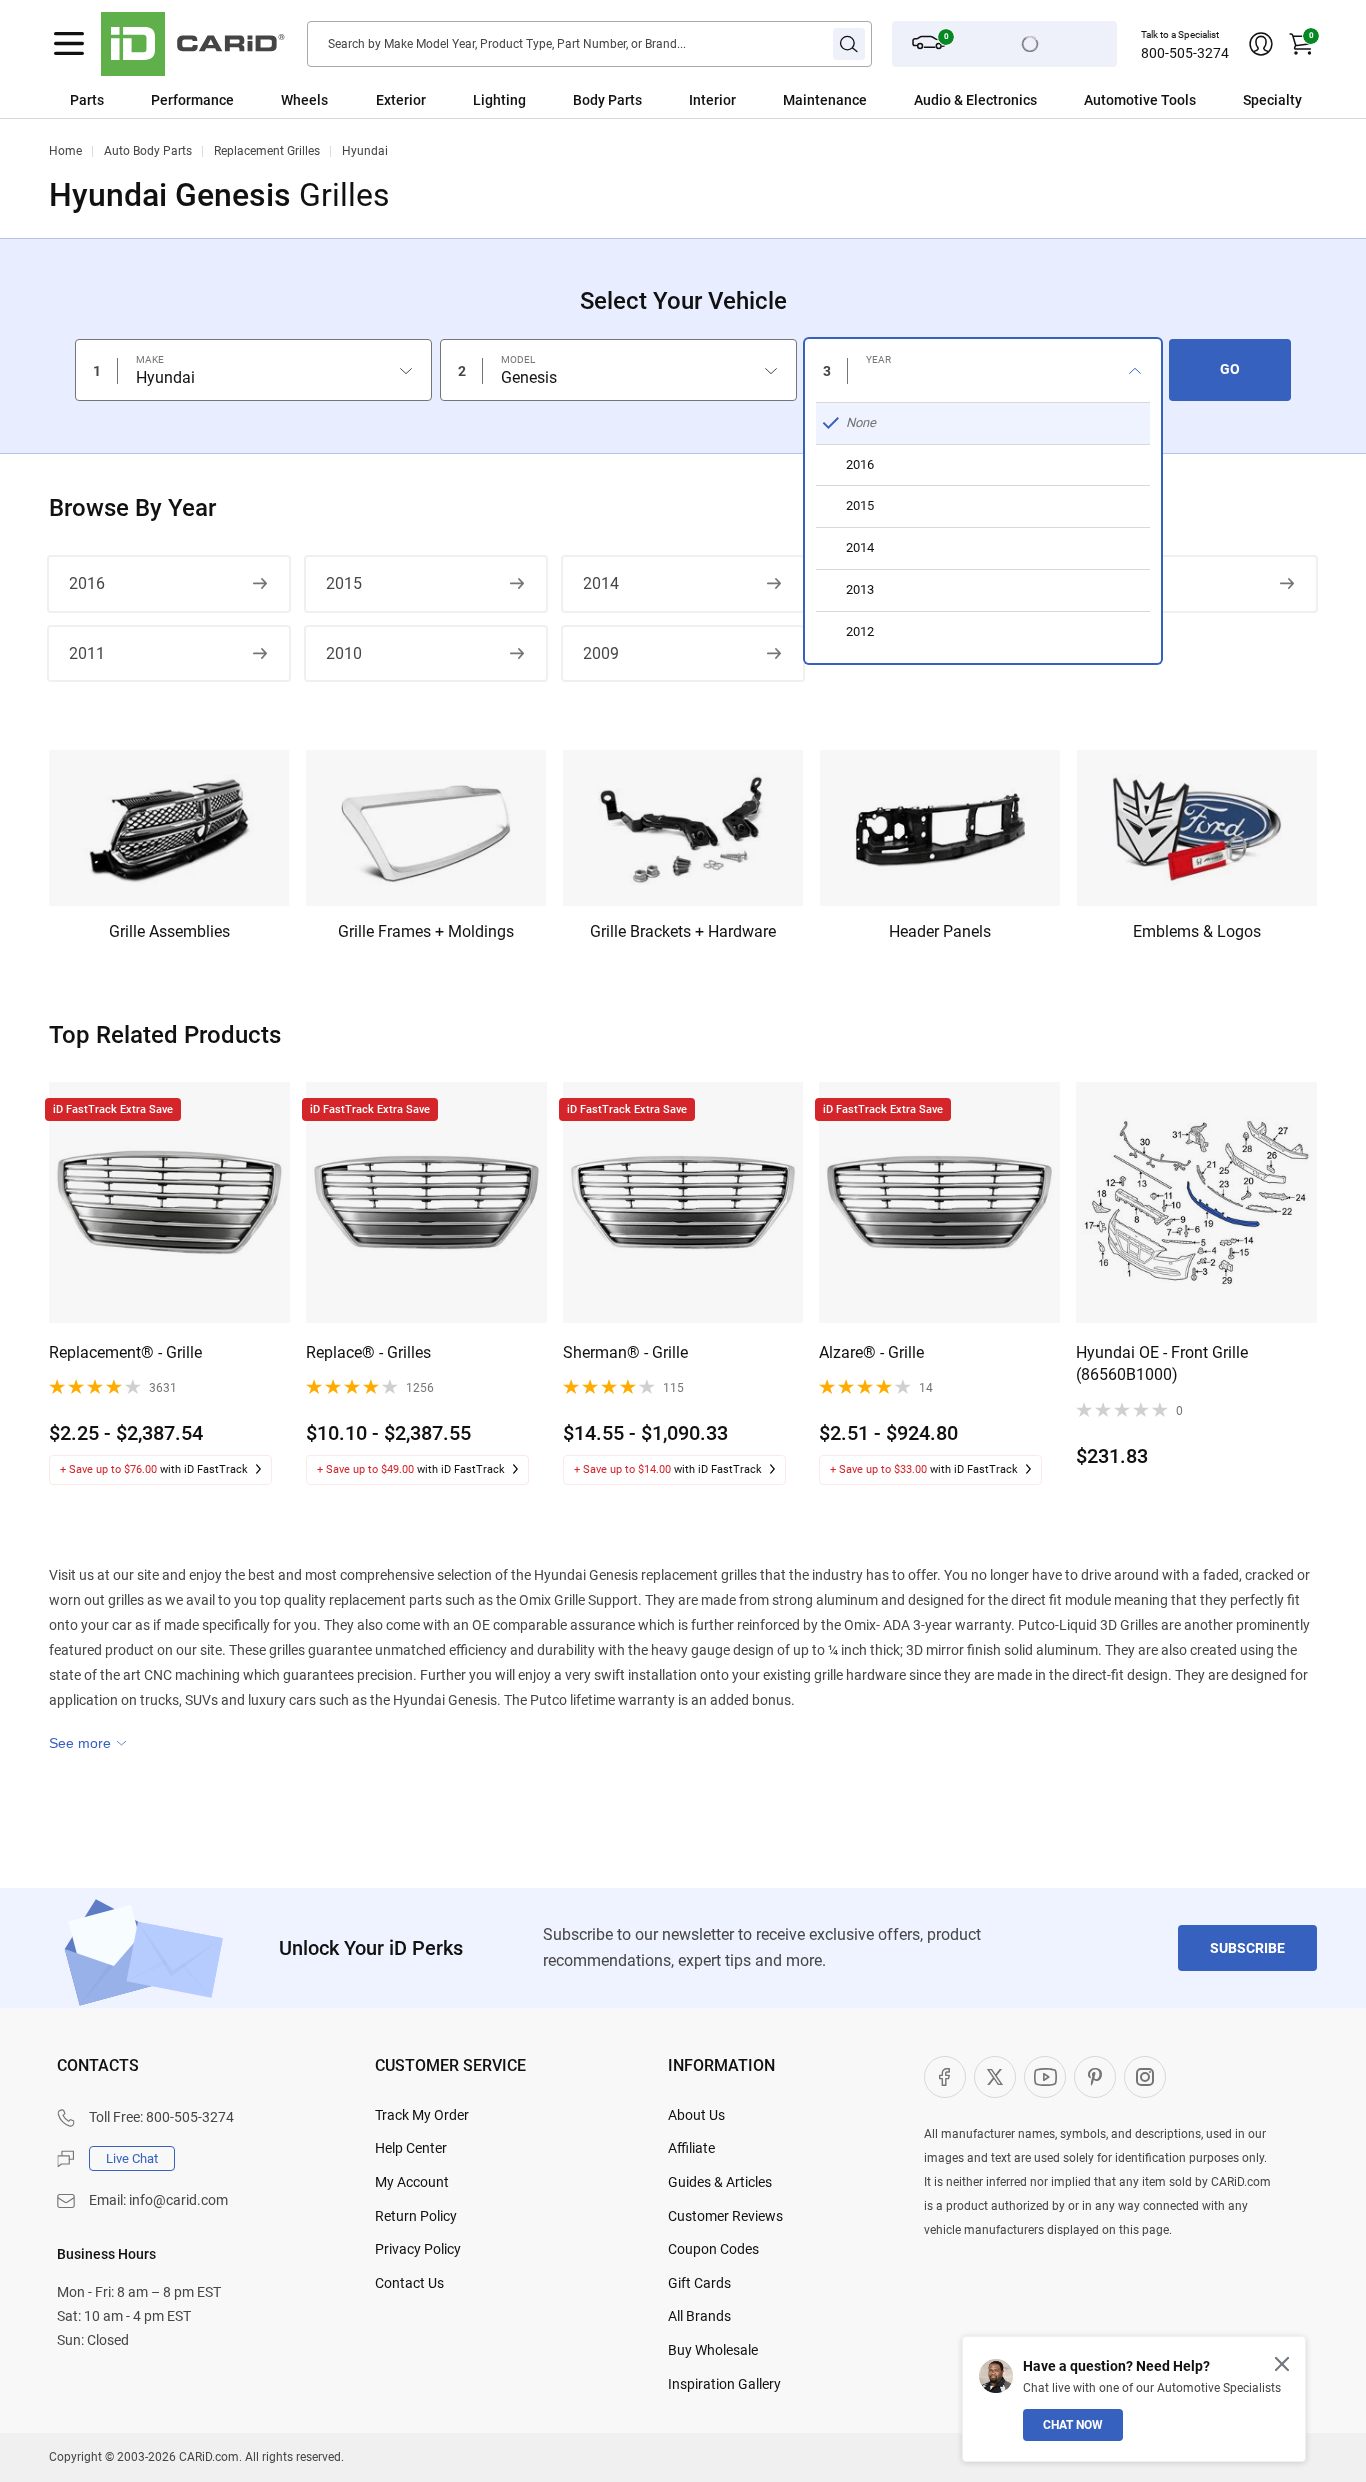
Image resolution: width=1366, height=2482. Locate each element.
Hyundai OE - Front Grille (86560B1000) (1162, 1363)
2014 (601, 583)
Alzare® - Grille (871, 1352)
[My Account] (1261, 44)
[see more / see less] (88, 1743)
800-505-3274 (1185, 53)
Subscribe (1247, 1948)
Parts (87, 100)
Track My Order (422, 2115)
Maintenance (825, 100)
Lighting (499, 100)
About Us (696, 2115)
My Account (412, 2182)
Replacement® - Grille (125, 1352)
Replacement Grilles (267, 151)
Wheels (304, 100)
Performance (192, 100)
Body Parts (607, 100)
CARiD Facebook (945, 2077)
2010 (344, 653)
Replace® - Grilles (368, 1352)
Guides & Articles (720, 2182)
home (65, 151)
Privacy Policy (418, 2249)
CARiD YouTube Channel (1045, 2077)
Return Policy (416, 2216)
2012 (1114, 583)
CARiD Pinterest (1095, 2077)
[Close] (1282, 2364)
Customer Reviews (725, 2216)
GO (1230, 369)
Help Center (411, 2148)
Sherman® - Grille (625, 1352)
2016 (87, 583)
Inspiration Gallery (724, 2384)
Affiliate (691, 2148)
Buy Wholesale (713, 2350)
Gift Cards (699, 2283)
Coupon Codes (713, 2249)
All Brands (699, 2316)
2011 (87, 653)
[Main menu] (69, 44)
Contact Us (409, 2283)
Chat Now (1073, 2425)
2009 (601, 653)
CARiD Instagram (1145, 2077)
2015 (344, 583)
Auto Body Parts (148, 151)
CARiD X (995, 2077)
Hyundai (365, 151)
